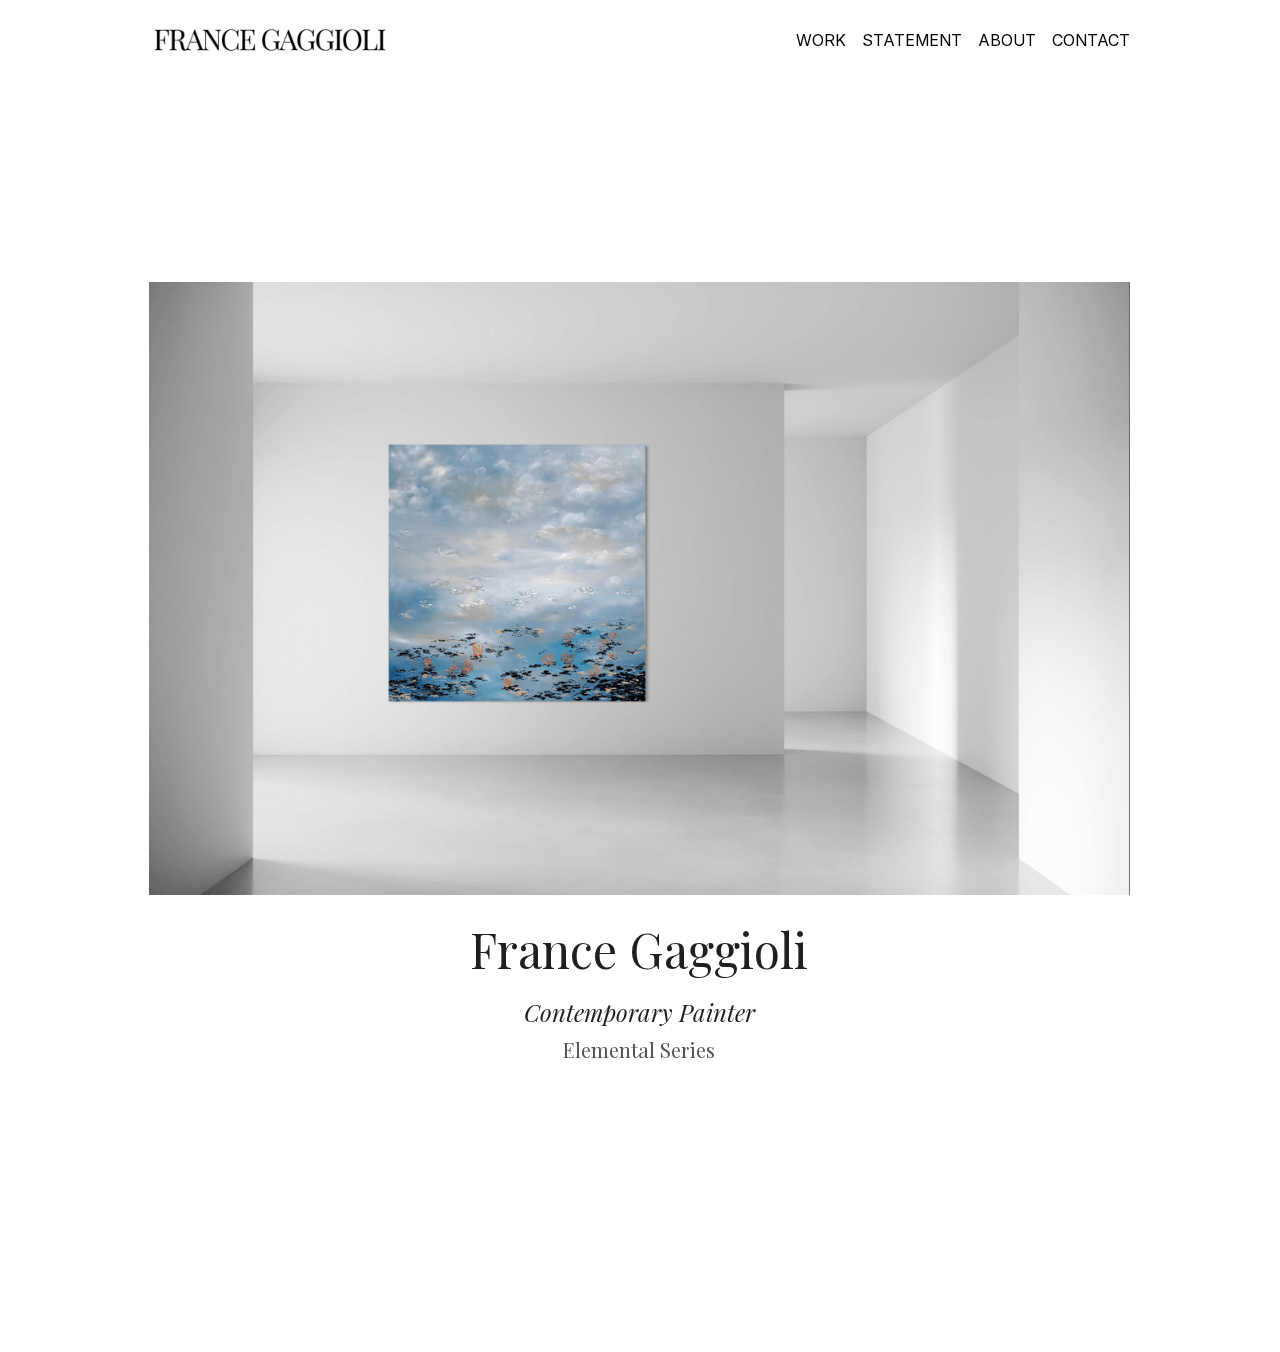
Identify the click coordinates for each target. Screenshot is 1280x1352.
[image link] (270, 38)
